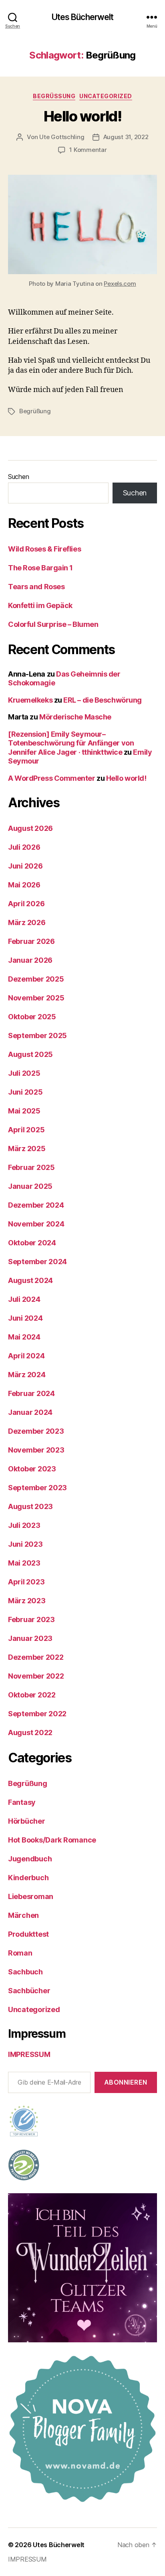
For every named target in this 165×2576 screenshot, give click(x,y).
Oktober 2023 (32, 1469)
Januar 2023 (30, 1638)
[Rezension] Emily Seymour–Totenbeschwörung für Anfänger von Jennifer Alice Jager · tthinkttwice (71, 743)
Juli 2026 (24, 847)
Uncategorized (106, 96)
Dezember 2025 (36, 979)
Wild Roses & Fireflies (44, 549)
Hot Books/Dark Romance (52, 1840)
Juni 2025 (25, 1092)
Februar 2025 (31, 1167)
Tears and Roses (36, 587)
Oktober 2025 (32, 1017)
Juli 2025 (24, 1073)
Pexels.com (120, 284)
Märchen (23, 1915)
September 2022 (37, 1714)
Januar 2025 (30, 1186)
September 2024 (37, 1262)
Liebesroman (31, 1896)
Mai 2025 (24, 1111)
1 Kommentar (88, 150)
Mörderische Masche (75, 717)
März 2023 (27, 1601)
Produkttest (28, 1934)
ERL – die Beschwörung (103, 700)
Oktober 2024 (32, 1243)
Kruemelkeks (30, 700)
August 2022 (30, 1732)
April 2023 (26, 1582)
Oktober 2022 (32, 1695)
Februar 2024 (31, 1393)
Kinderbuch (28, 1878)
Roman (20, 1953)
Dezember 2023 (36, 1431)
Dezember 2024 (36, 1205)
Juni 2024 (25, 1318)
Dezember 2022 (36, 1657)
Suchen (18, 477)
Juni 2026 (25, 866)
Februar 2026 (31, 941)
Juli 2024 (24, 1299)
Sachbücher (29, 1991)
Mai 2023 (24, 1563)
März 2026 (27, 922)
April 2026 (26, 904)
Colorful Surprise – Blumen (53, 624)
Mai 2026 (24, 885)
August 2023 (30, 1506)
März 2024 (27, 1375)
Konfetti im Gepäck (40, 605)
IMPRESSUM (29, 2054)
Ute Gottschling (62, 137)
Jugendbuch (30, 1859)
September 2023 (37, 1488)
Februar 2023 (31, 1619)
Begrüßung (54, 96)
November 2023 (36, 1450)
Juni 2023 (25, 1544)
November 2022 (36, 1676)
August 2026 (30, 828)
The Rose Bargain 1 (40, 568)
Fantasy (22, 1802)
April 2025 (26, 1130)
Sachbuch (25, 1972)
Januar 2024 (30, 1412)
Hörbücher (27, 1821)
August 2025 (30, 1054)
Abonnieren (126, 2082)
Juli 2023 (24, 1525)
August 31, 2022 (126, 137)
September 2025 (37, 1035)
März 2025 (27, 1149)
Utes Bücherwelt (83, 17)
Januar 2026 (30, 960)
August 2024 (30, 1280)
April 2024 (26, 1356)
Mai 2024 (24, 1337)
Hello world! (82, 116)
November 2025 (36, 998)
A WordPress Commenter (52, 778)
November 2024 (36, 1224)
